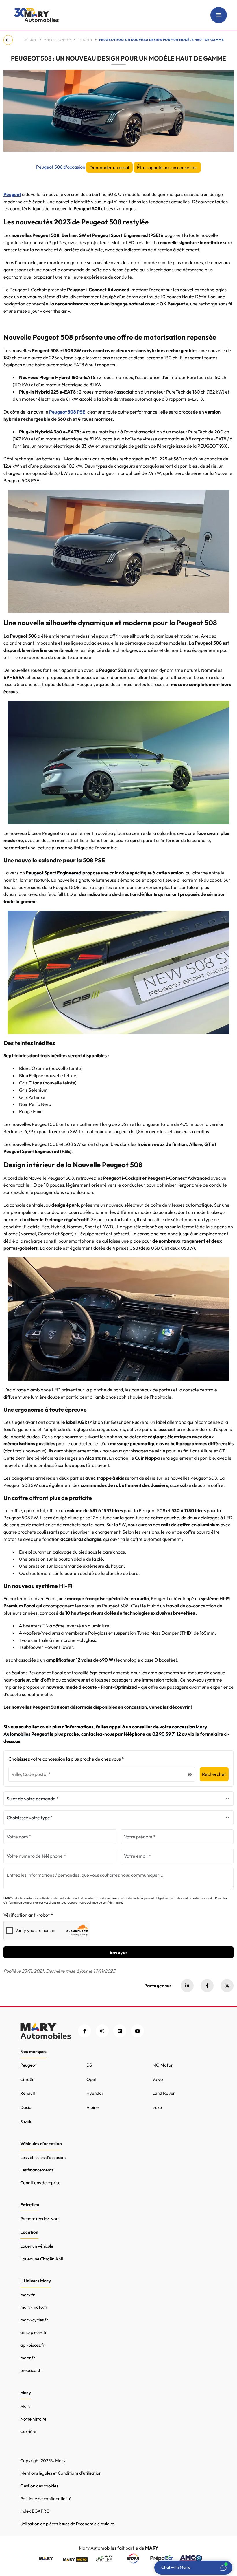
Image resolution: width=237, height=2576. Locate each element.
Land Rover (164, 2093)
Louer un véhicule (37, 2246)
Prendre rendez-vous (40, 2219)
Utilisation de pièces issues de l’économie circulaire (67, 2524)
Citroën (27, 2079)
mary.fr (27, 2295)
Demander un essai (109, 167)
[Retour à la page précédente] (9, 40)
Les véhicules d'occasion (43, 2157)
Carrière (28, 2431)
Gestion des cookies (39, 2486)
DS (89, 2065)
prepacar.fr (31, 2370)
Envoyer (118, 1952)
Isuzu (157, 2107)
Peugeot (12, 194)
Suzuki (26, 2122)
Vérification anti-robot (27, 1915)
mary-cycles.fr (34, 2320)
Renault (28, 2093)
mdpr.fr (28, 2358)
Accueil (31, 40)
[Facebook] (207, 1986)
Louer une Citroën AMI (42, 2259)
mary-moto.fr (34, 2307)
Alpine (92, 2107)
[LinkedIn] (120, 2031)
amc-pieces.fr (34, 2332)
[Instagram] (102, 2031)
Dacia (26, 2107)
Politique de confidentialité (46, 2499)
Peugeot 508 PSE (67, 412)
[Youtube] (137, 2031)
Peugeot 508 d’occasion (61, 167)
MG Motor (163, 2065)
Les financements (37, 2170)
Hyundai (95, 2093)
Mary (25, 2406)
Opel (91, 2079)
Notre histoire (33, 2419)
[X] (227, 1986)
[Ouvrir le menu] (219, 15)
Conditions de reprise (40, 2183)
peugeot (85, 40)
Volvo (158, 2079)
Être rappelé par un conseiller (167, 167)
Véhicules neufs (58, 40)
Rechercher (214, 1774)
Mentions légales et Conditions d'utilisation (61, 2473)
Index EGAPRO (35, 2511)
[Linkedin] (187, 1986)
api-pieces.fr (32, 2345)
